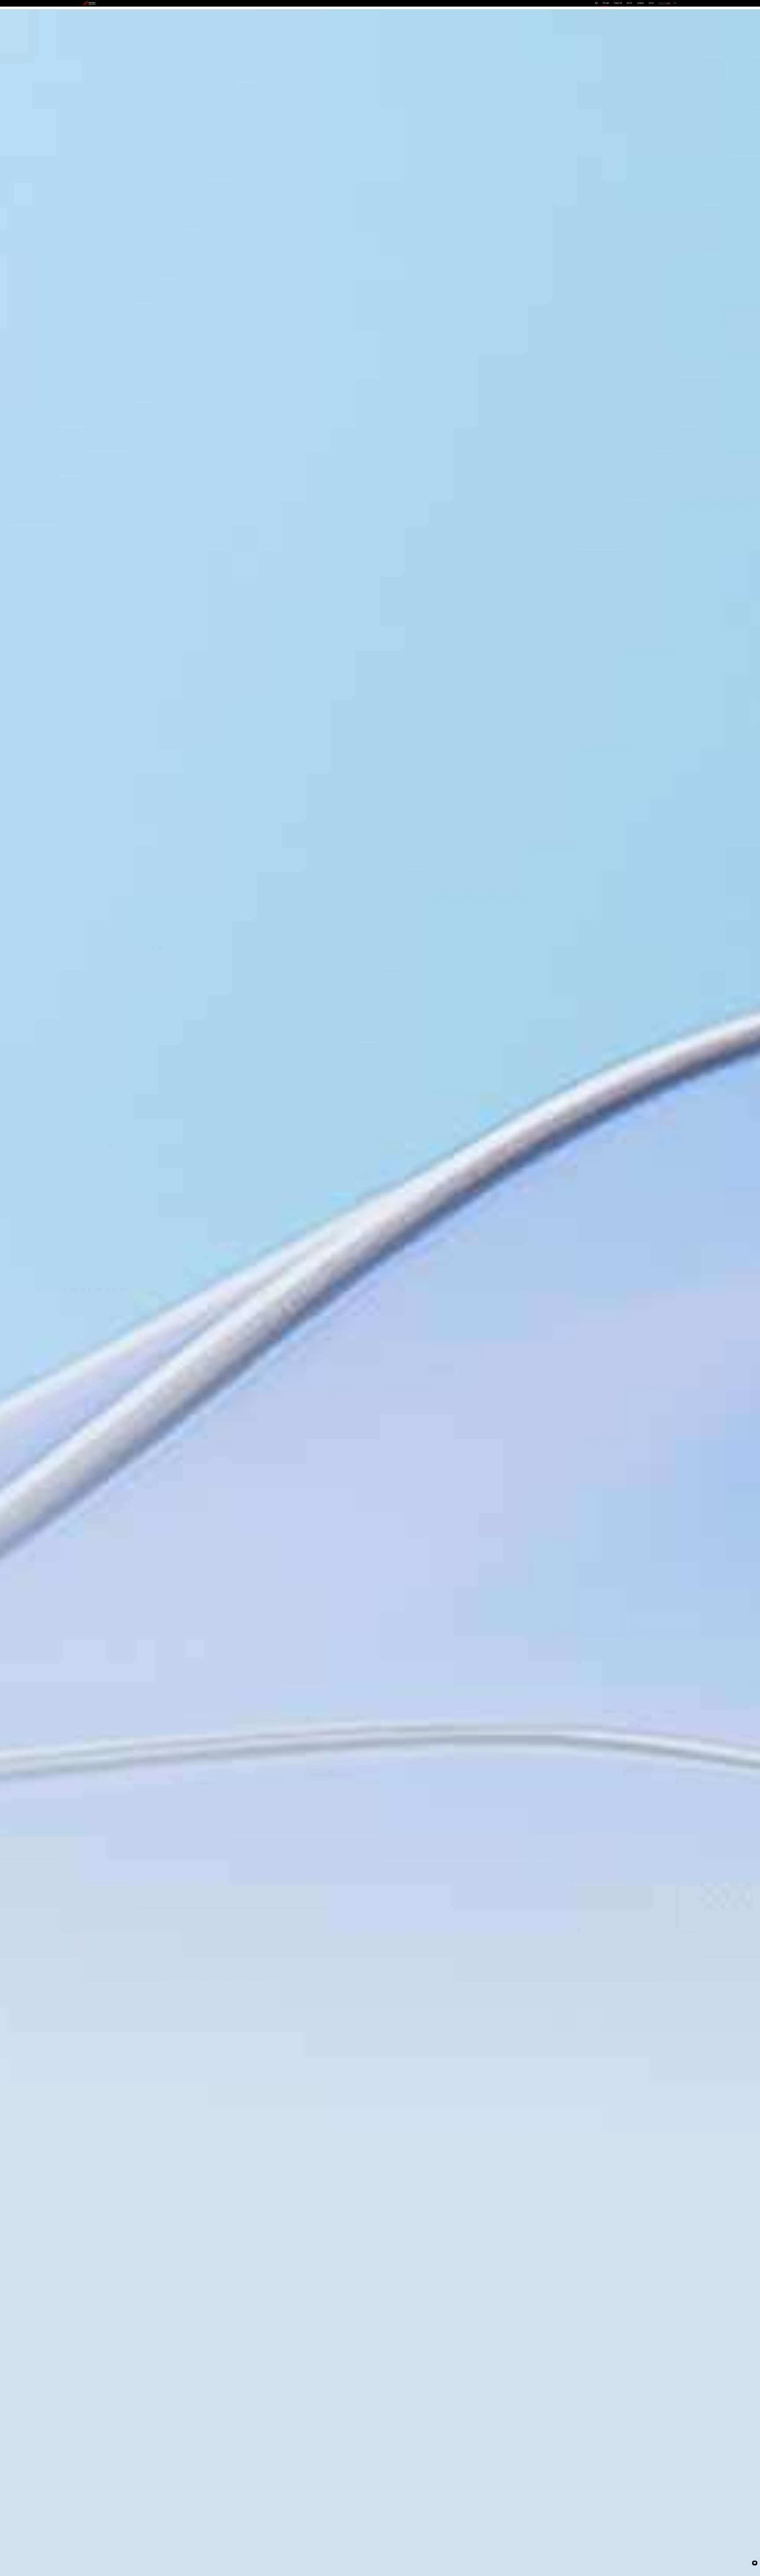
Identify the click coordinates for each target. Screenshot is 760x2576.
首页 (596, 3)
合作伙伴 (629, 3)
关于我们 (651, 3)
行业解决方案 (618, 3)
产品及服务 (606, 3)
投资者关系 (641, 3)
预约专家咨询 (93, 1317)
